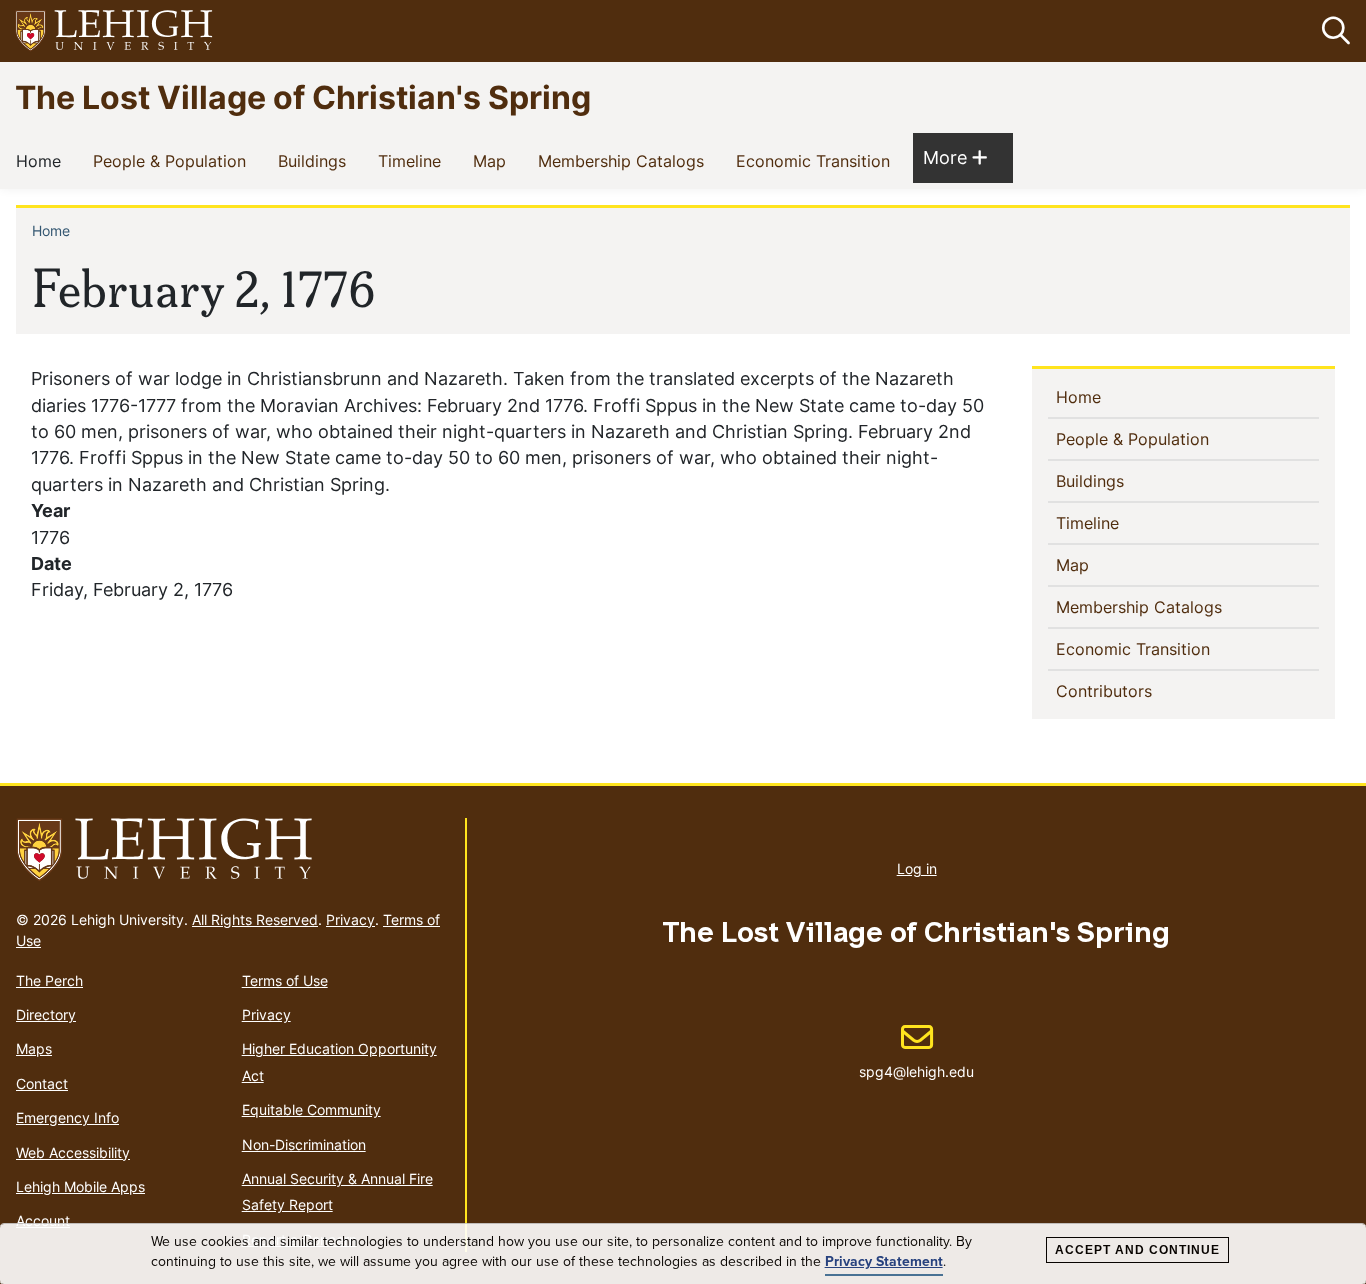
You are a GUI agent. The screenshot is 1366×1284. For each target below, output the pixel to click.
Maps (34, 1048)
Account (43, 1220)
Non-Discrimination (304, 1144)
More (955, 157)
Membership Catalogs (625, 160)
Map (493, 160)
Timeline (413, 160)
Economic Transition (817, 160)
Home (42, 160)
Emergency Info (67, 1117)
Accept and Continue (1137, 1250)
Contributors (1136, 690)
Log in (917, 868)
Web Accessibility (73, 1152)
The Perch (49, 980)
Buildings (316, 160)
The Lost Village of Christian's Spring (303, 96)
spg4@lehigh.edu (916, 1051)
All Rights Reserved (255, 919)
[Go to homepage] (232, 850)
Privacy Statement (884, 1261)
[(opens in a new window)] (115, 31)
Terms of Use (285, 980)
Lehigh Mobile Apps (80, 1186)
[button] (1332, 31)
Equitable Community (311, 1109)
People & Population (173, 160)
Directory (46, 1014)
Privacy (350, 919)
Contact (42, 1083)
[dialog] (683, 1254)
